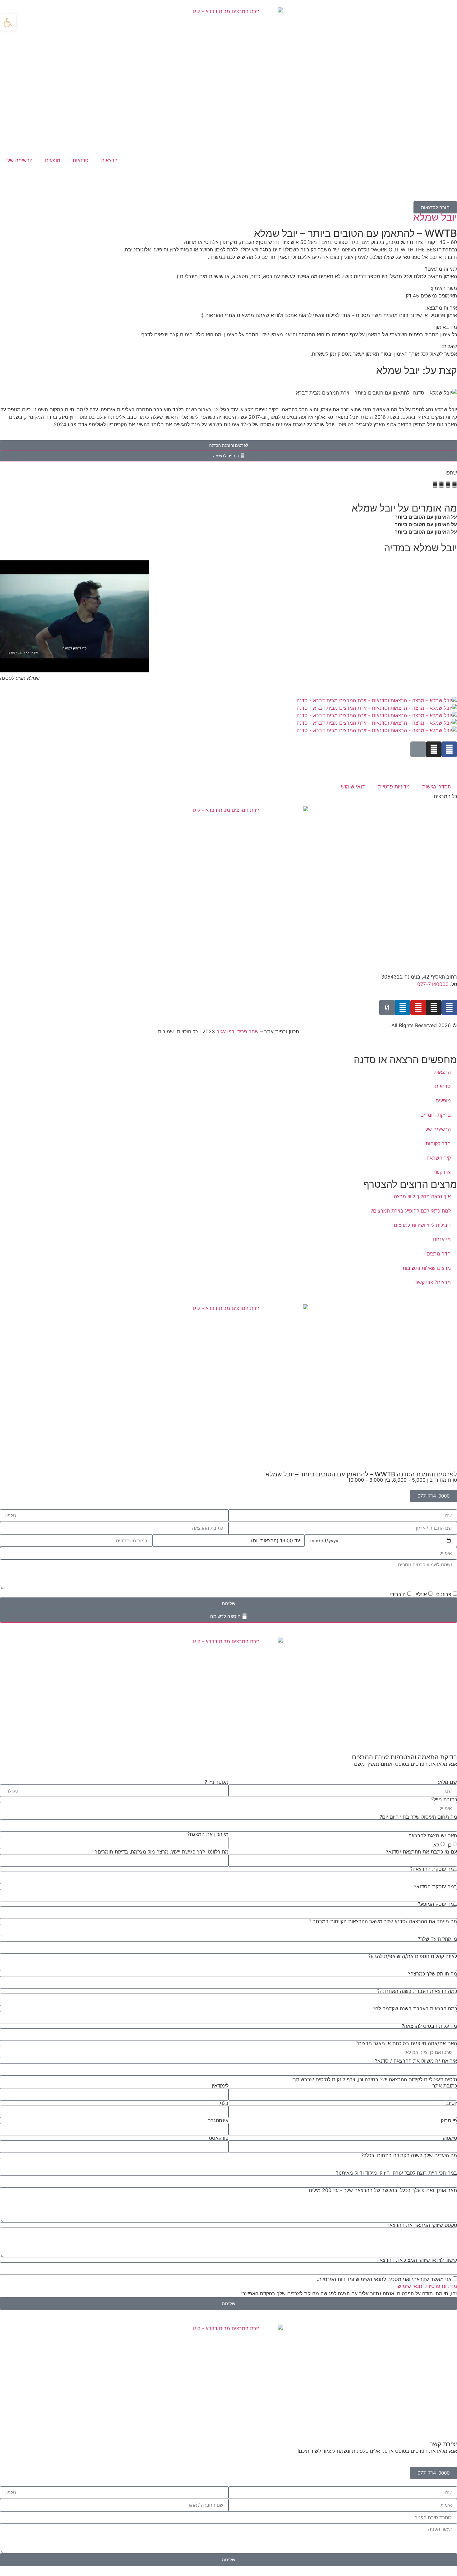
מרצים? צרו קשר (433, 1282)
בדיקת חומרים (436, 1115)
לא (436, 1845)
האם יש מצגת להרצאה (433, 1835)
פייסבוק (449, 2120)
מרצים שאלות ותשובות (427, 1268)
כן (450, 1845)
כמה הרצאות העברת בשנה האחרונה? (417, 1991)
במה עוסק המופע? (437, 1904)
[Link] (418, 749)
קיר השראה (439, 1158)
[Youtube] (418, 1007)
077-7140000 (433, 984)
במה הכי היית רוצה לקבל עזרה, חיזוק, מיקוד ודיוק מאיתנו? (397, 2173)
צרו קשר (442, 1172)
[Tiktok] (387, 1007)
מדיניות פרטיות (394, 787)
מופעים (53, 160)
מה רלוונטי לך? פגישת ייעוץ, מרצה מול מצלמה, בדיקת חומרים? (162, 1852)
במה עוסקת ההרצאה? (434, 1869)
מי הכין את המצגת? (208, 1834)
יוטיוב (451, 2103)
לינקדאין (220, 2086)
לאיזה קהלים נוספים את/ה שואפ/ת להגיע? (413, 1956)
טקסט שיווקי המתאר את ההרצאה (422, 2225)
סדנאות (81, 160)
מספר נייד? (217, 1782)
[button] (455, 484)
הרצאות (109, 160)
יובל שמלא (435, 217)
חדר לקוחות (438, 1143)
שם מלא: (448, 1782)
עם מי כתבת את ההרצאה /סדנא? (421, 1852)
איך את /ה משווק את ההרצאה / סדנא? (416, 2061)
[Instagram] (434, 749)
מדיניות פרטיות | (440, 2286)
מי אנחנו (442, 1239)
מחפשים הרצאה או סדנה (405, 1060)
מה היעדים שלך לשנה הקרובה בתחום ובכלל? (409, 2155)
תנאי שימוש (353, 787)
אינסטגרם (218, 2120)
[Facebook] (449, 749)
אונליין (421, 1594)
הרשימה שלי (19, 160)
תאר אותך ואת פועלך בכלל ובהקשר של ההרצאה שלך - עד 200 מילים (383, 2190)
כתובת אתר (445, 2086)
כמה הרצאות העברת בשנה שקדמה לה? (415, 2008)
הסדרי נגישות (436, 787)
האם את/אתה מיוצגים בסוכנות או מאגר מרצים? (406, 2043)
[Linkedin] (403, 1007)
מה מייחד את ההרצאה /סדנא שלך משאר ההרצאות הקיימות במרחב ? (383, 1921)
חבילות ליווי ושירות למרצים (422, 1225)
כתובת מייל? (444, 1799)
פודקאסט (219, 2138)
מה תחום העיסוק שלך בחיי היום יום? (418, 1817)
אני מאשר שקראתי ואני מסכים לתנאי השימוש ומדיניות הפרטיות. (384, 2279)
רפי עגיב (225, 1031)
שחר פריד (248, 1031)
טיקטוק (450, 2138)
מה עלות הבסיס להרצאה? (429, 2026)
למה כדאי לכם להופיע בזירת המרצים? (411, 1211)
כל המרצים (445, 796)
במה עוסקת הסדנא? (435, 1886)
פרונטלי (443, 1594)
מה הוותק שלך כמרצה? (432, 1974)
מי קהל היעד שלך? (437, 1939)
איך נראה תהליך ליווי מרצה (422, 1196)
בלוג (224, 2103)
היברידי (398, 1594)
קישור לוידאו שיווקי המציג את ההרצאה (417, 2260)
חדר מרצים (439, 1254)
